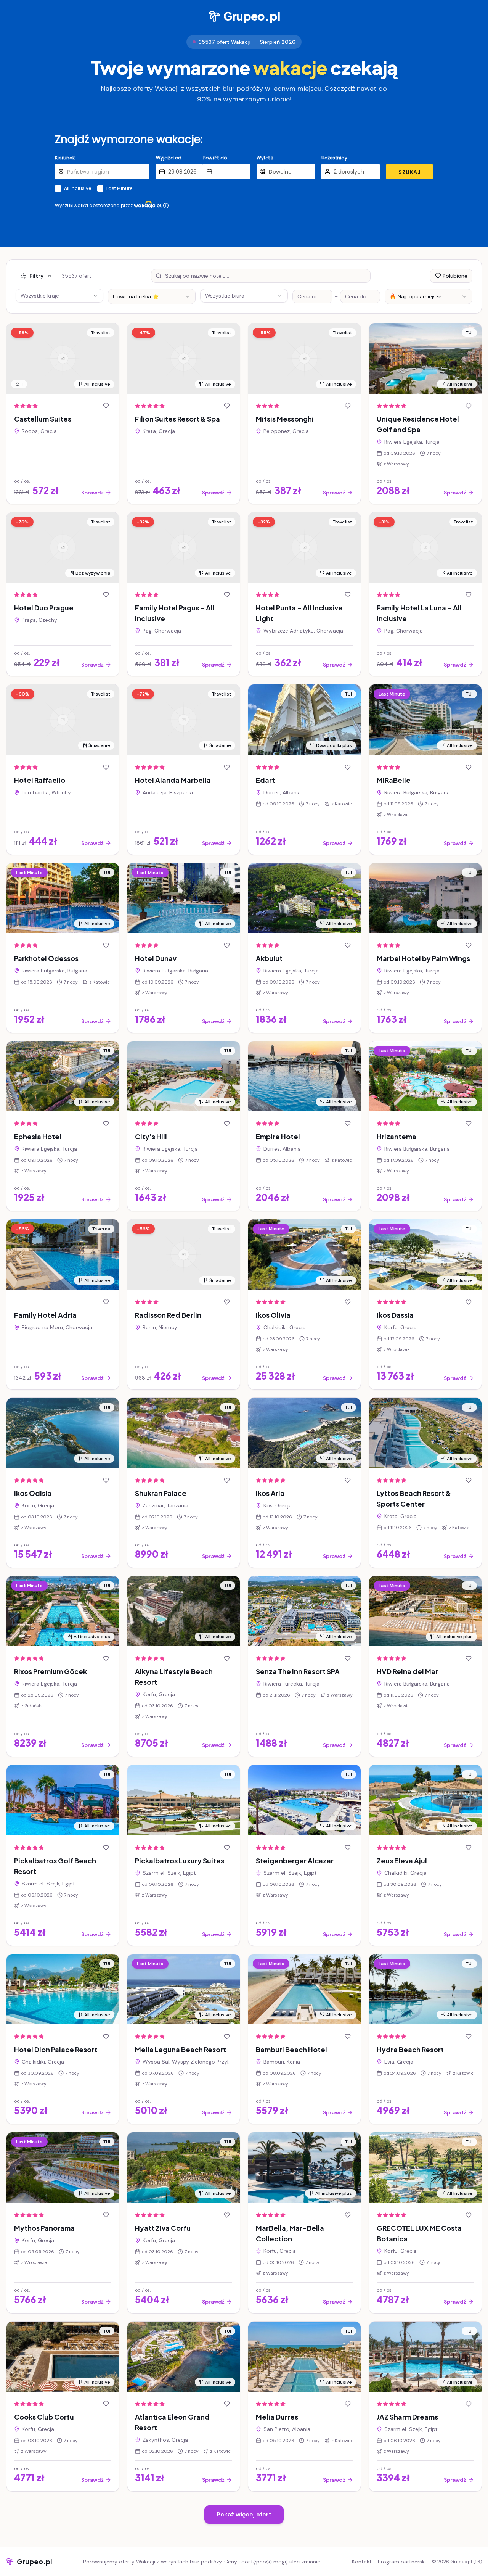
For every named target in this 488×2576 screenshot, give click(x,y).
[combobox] (152, 296)
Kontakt (362, 2562)
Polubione (455, 276)
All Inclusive (78, 188)
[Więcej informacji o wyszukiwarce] (166, 206)
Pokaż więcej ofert (244, 2514)
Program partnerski (402, 2562)
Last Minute (119, 188)
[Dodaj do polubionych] (106, 406)
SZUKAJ (409, 172)
